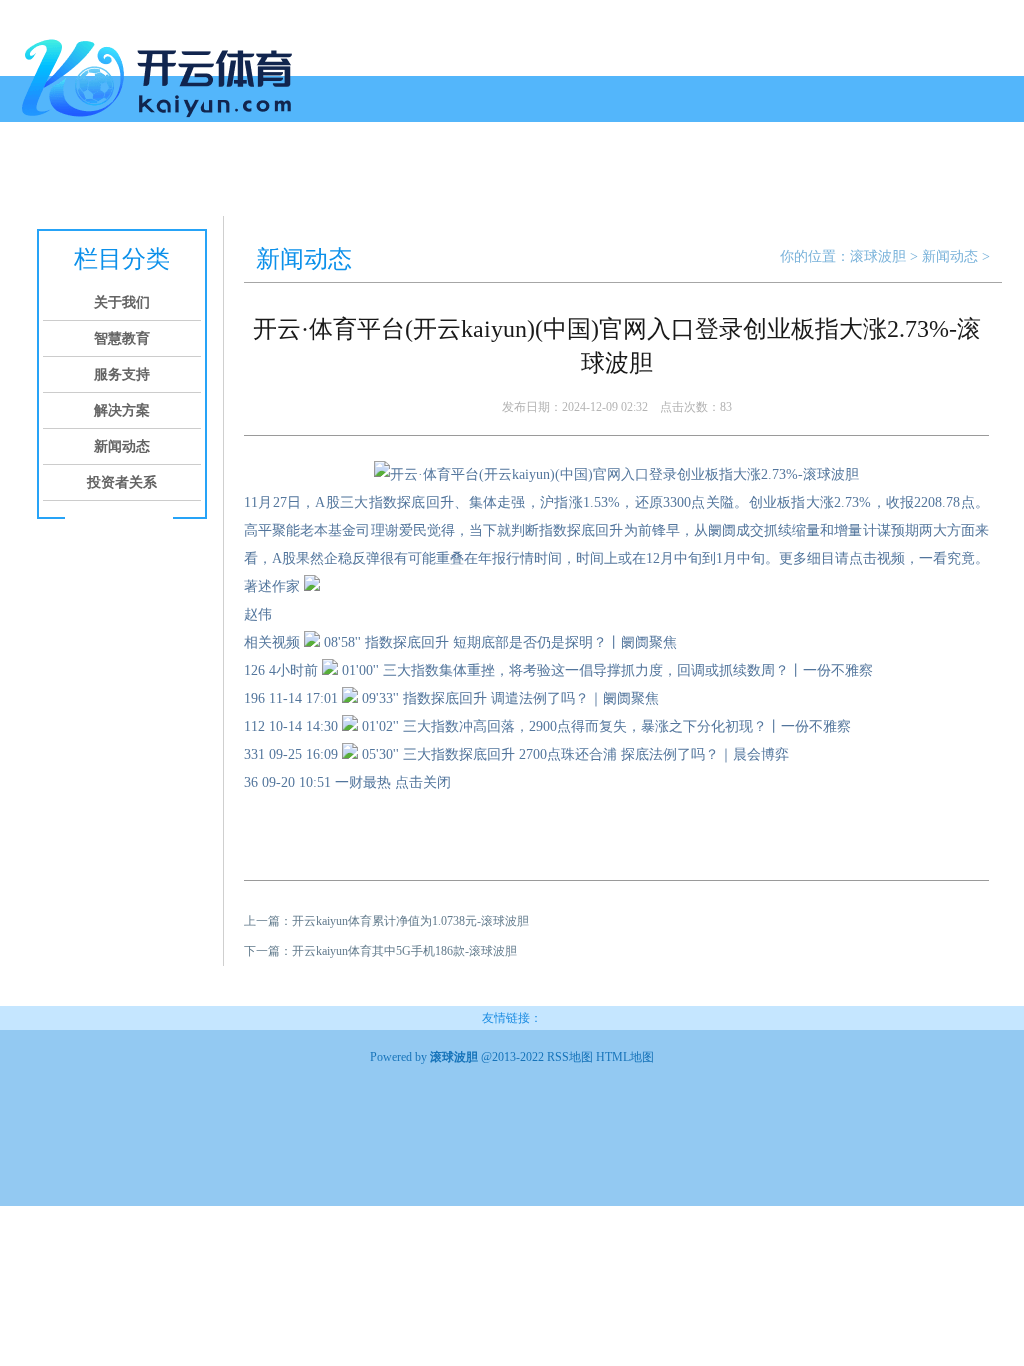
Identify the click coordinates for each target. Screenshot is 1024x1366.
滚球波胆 (878, 256)
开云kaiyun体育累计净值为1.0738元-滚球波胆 (410, 921)
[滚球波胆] (162, 125)
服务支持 (256, 177)
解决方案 (332, 177)
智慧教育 (180, 177)
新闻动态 (408, 177)
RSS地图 (570, 1057)
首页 (44, 177)
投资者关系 (492, 177)
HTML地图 (625, 1057)
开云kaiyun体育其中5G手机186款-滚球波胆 (404, 951)
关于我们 (104, 177)
